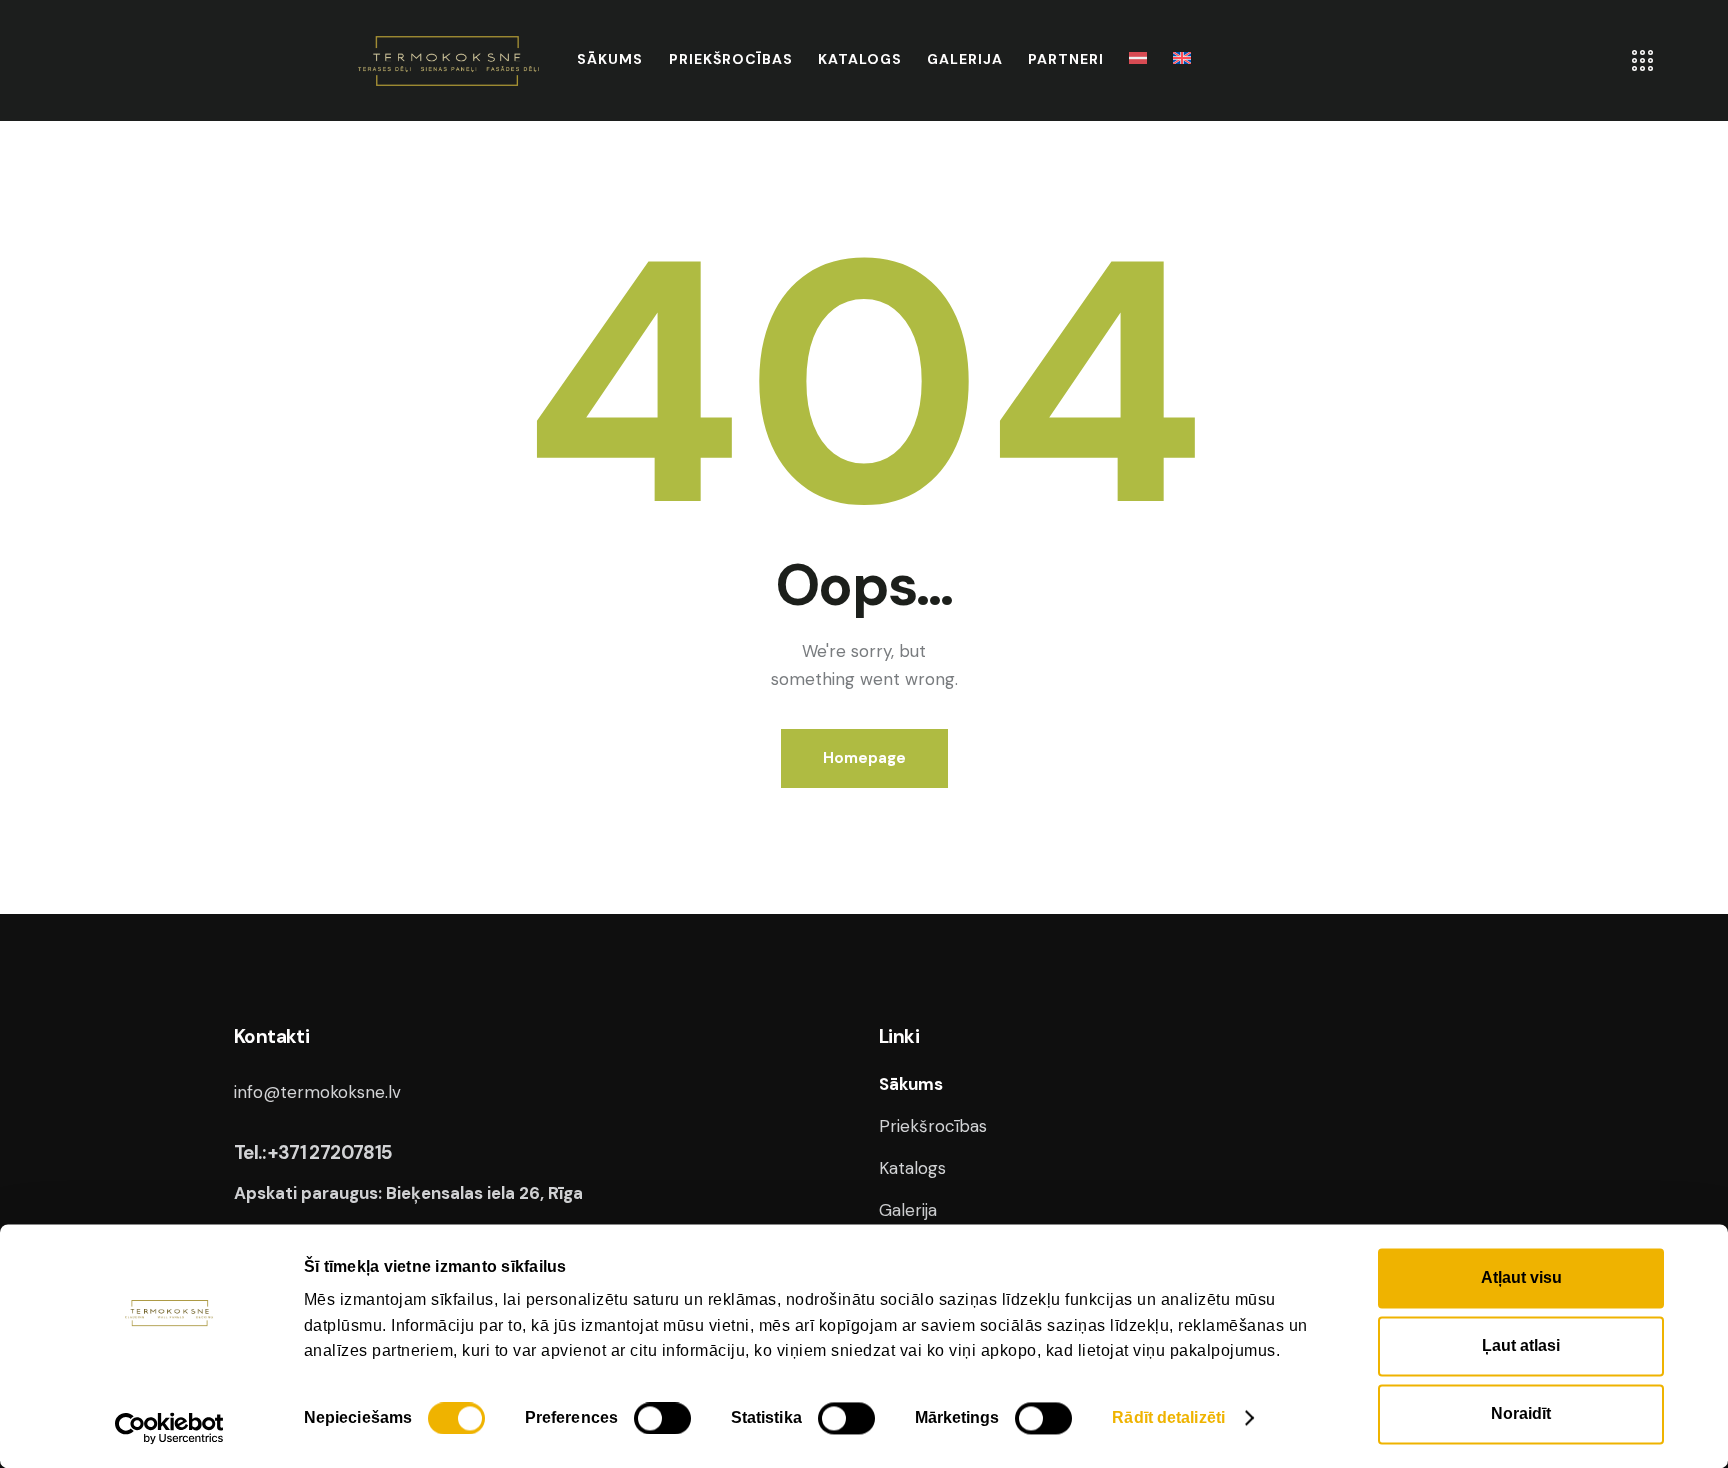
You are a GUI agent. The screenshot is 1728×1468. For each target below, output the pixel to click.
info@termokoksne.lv (317, 1092)
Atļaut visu (1521, 1277)
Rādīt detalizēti (1168, 1417)
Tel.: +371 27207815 (313, 1152)
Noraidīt (1521, 1413)
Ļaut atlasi (1521, 1345)
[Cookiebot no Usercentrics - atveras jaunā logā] (169, 1428)
